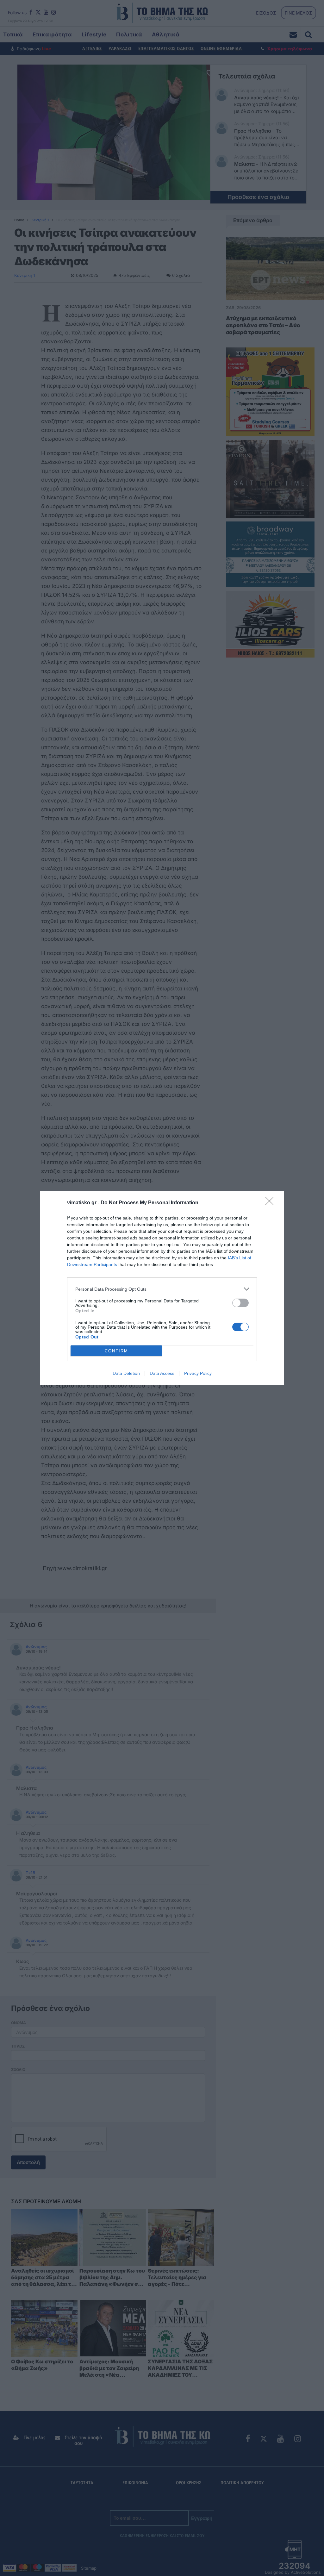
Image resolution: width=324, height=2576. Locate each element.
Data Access (162, 1373)
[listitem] (162, 1289)
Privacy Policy (198, 1373)
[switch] (240, 1303)
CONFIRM (116, 1351)
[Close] (271, 1203)
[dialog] (162, 1288)
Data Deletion (126, 1373)
